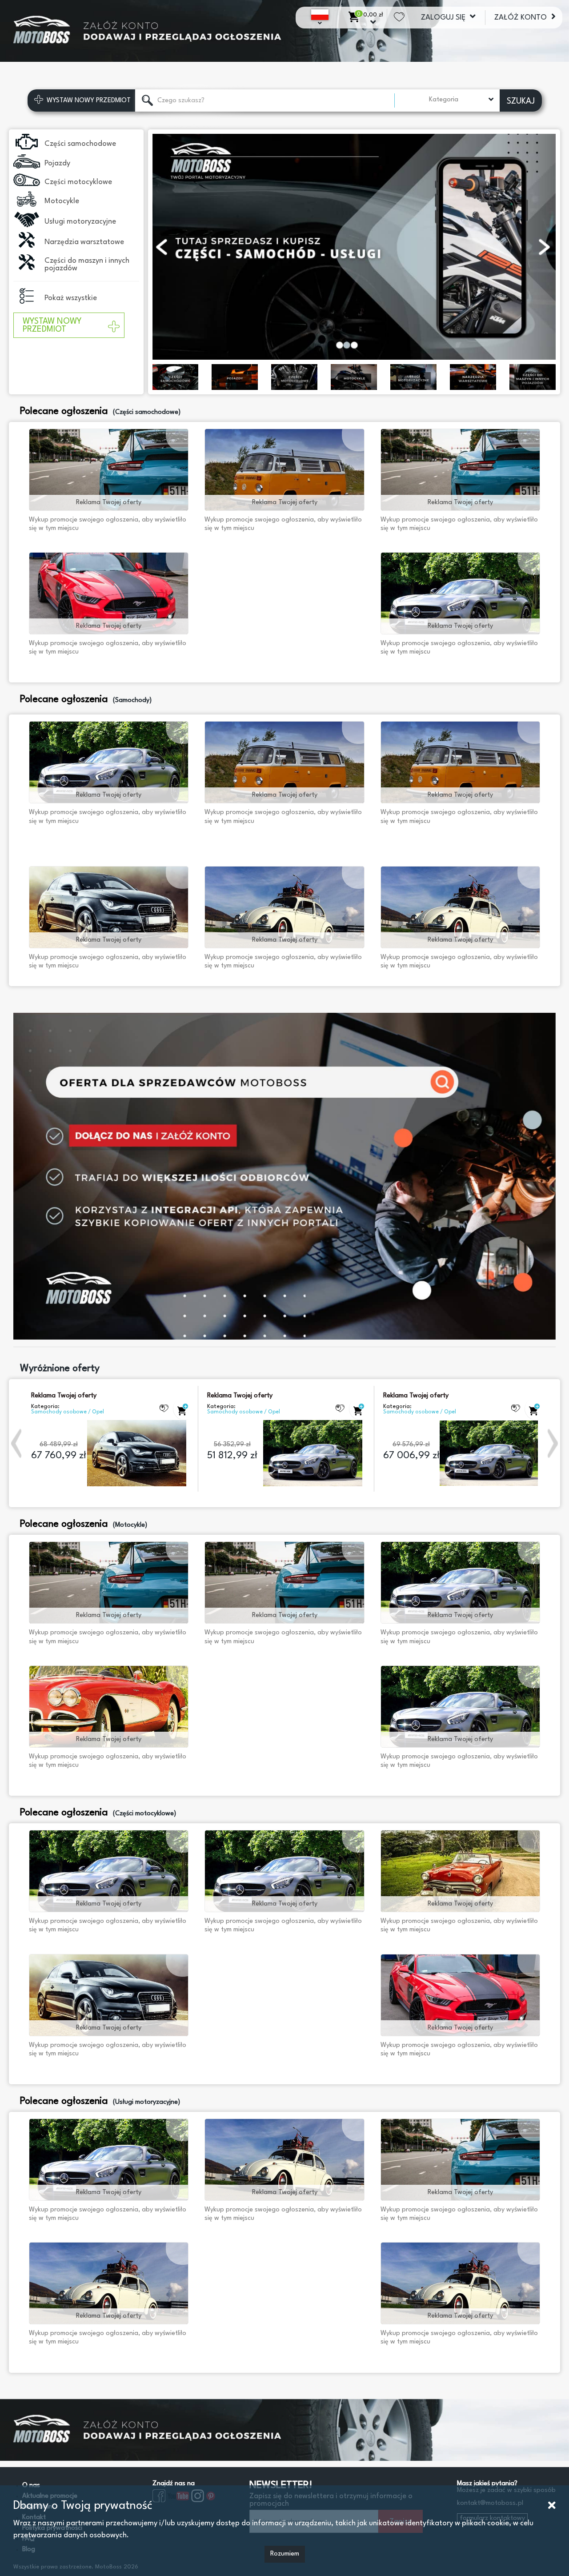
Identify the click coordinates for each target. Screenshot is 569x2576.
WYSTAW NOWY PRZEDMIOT (52, 325)
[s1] (284, 1176)
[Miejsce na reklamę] (284, 40)
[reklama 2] (284, 2421)
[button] (17, 1443)
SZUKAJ (521, 101)
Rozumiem (285, 2554)
